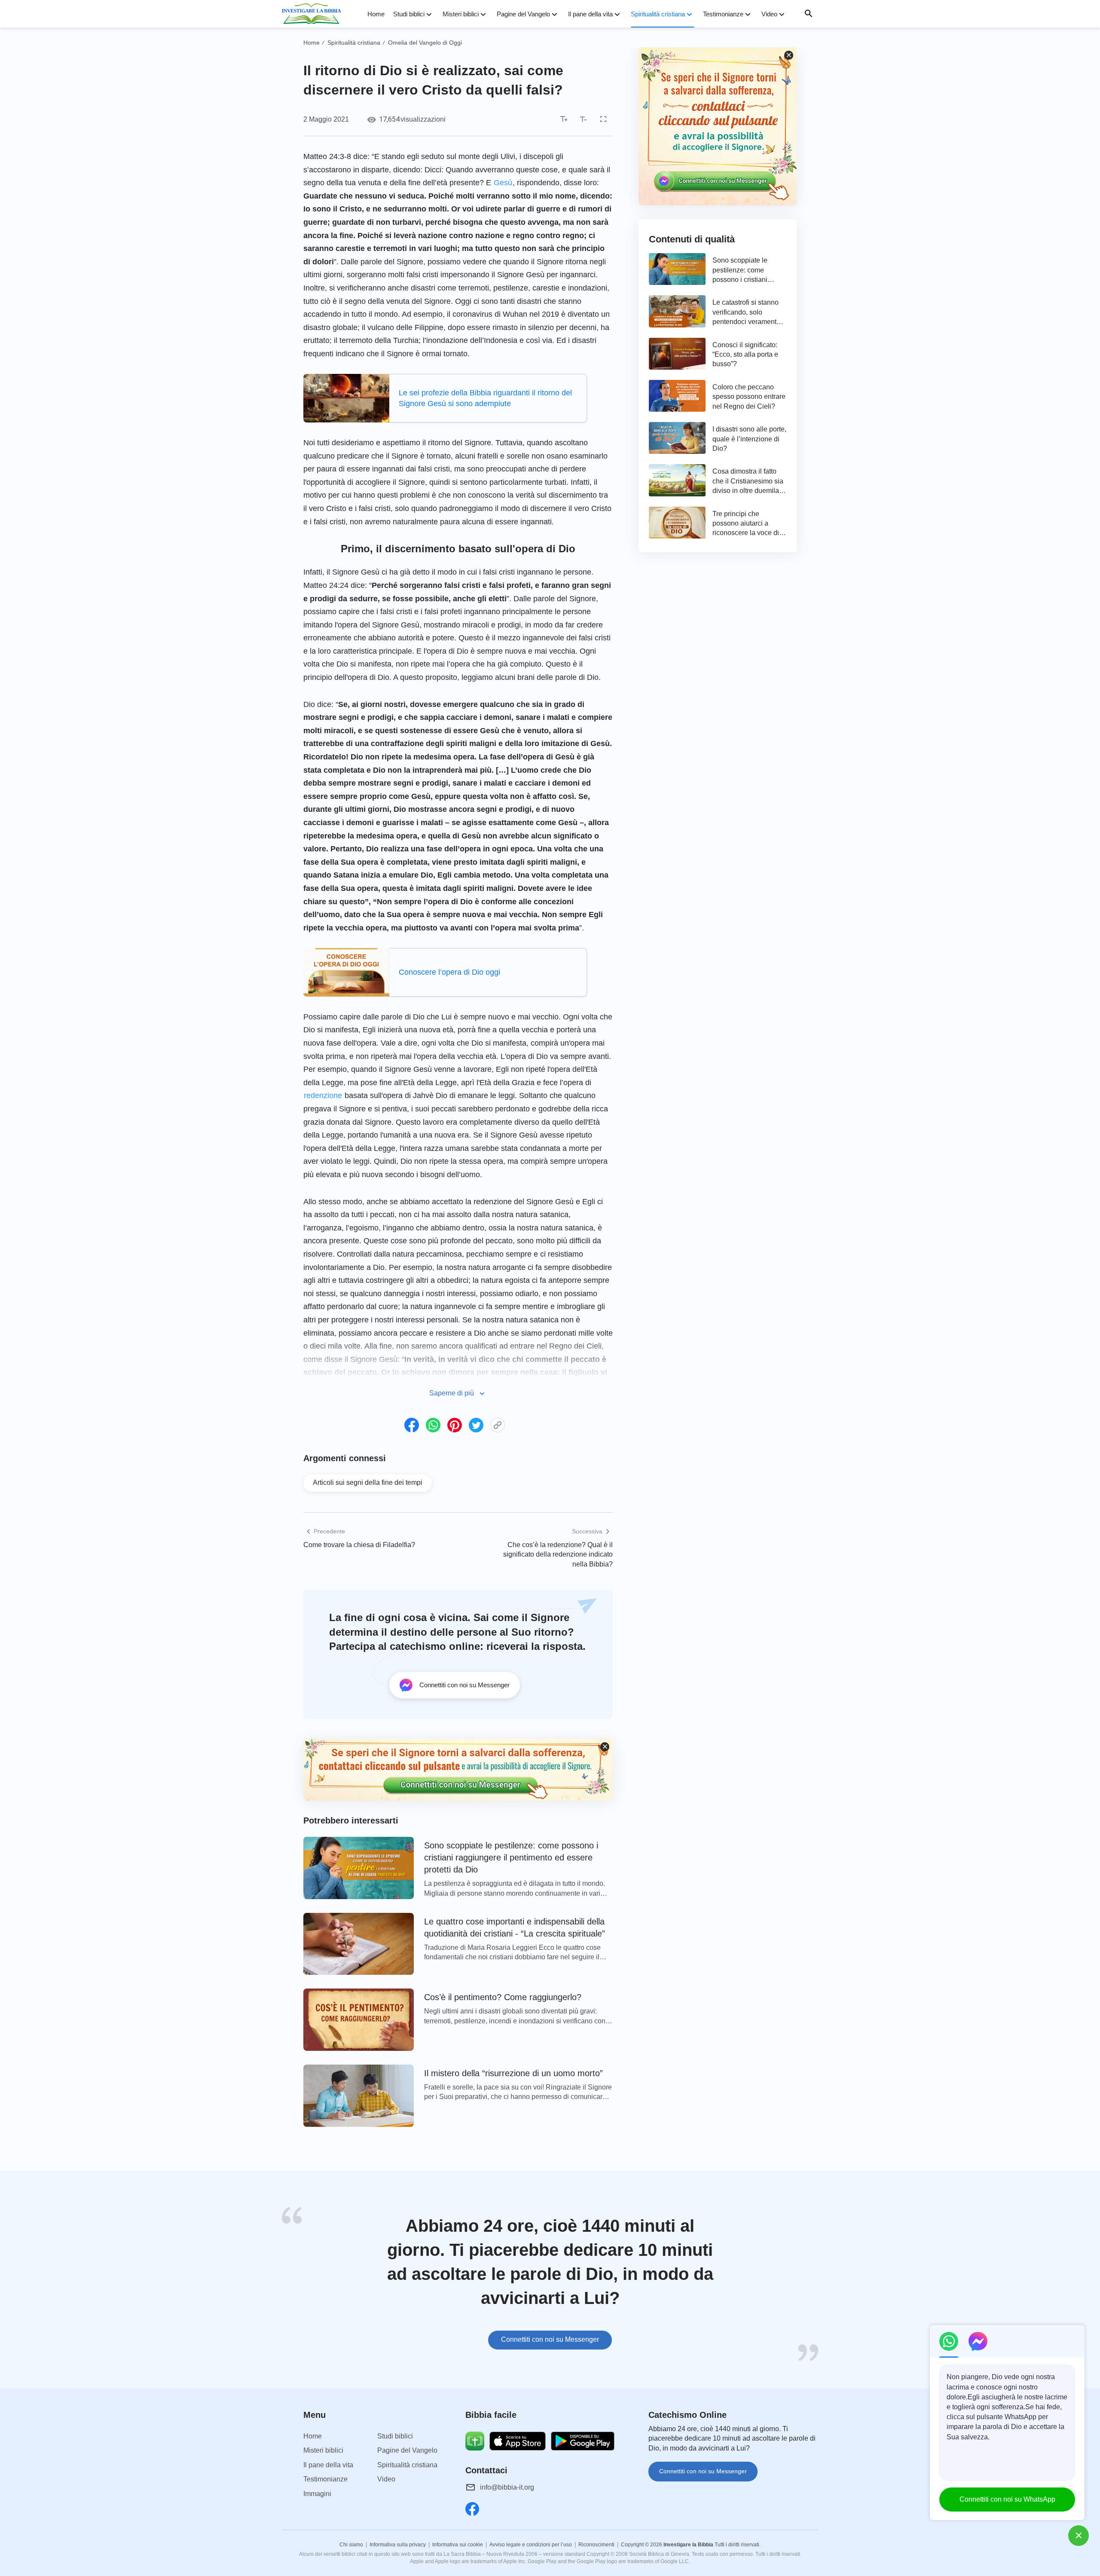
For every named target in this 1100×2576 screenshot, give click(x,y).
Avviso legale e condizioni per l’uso (531, 2545)
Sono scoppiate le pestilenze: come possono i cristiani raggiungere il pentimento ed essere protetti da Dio (511, 1857)
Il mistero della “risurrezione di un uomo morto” (513, 2073)
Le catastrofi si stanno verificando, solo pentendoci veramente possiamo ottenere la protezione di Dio (746, 313)
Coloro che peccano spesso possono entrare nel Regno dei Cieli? (749, 397)
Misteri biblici (461, 14)
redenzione (323, 1095)
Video (769, 14)
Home (376, 14)
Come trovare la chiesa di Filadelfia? (359, 1545)
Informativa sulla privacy (398, 2545)
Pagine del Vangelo (523, 14)
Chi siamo (351, 2545)
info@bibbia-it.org (507, 2487)
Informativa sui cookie (458, 2545)
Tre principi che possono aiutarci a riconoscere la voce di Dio (746, 524)
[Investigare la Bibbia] (314, 14)
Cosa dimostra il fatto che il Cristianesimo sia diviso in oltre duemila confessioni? (748, 482)
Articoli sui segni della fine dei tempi (368, 1482)
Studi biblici (409, 14)
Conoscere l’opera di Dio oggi (449, 972)
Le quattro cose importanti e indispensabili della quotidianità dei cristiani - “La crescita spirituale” (515, 1927)
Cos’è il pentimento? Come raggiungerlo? (503, 1997)
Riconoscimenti (596, 2545)
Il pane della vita (590, 14)
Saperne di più (452, 1393)
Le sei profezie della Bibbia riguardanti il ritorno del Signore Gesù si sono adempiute (485, 398)
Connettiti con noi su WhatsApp (1007, 2499)
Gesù (503, 183)
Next (816, 2284)
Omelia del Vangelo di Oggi (425, 43)
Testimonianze (723, 14)
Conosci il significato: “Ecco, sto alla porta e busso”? (745, 355)
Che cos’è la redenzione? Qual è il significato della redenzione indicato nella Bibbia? (558, 1554)
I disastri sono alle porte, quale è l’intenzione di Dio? (749, 439)
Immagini (317, 2494)
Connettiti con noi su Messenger (550, 2339)
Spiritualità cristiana (658, 14)
